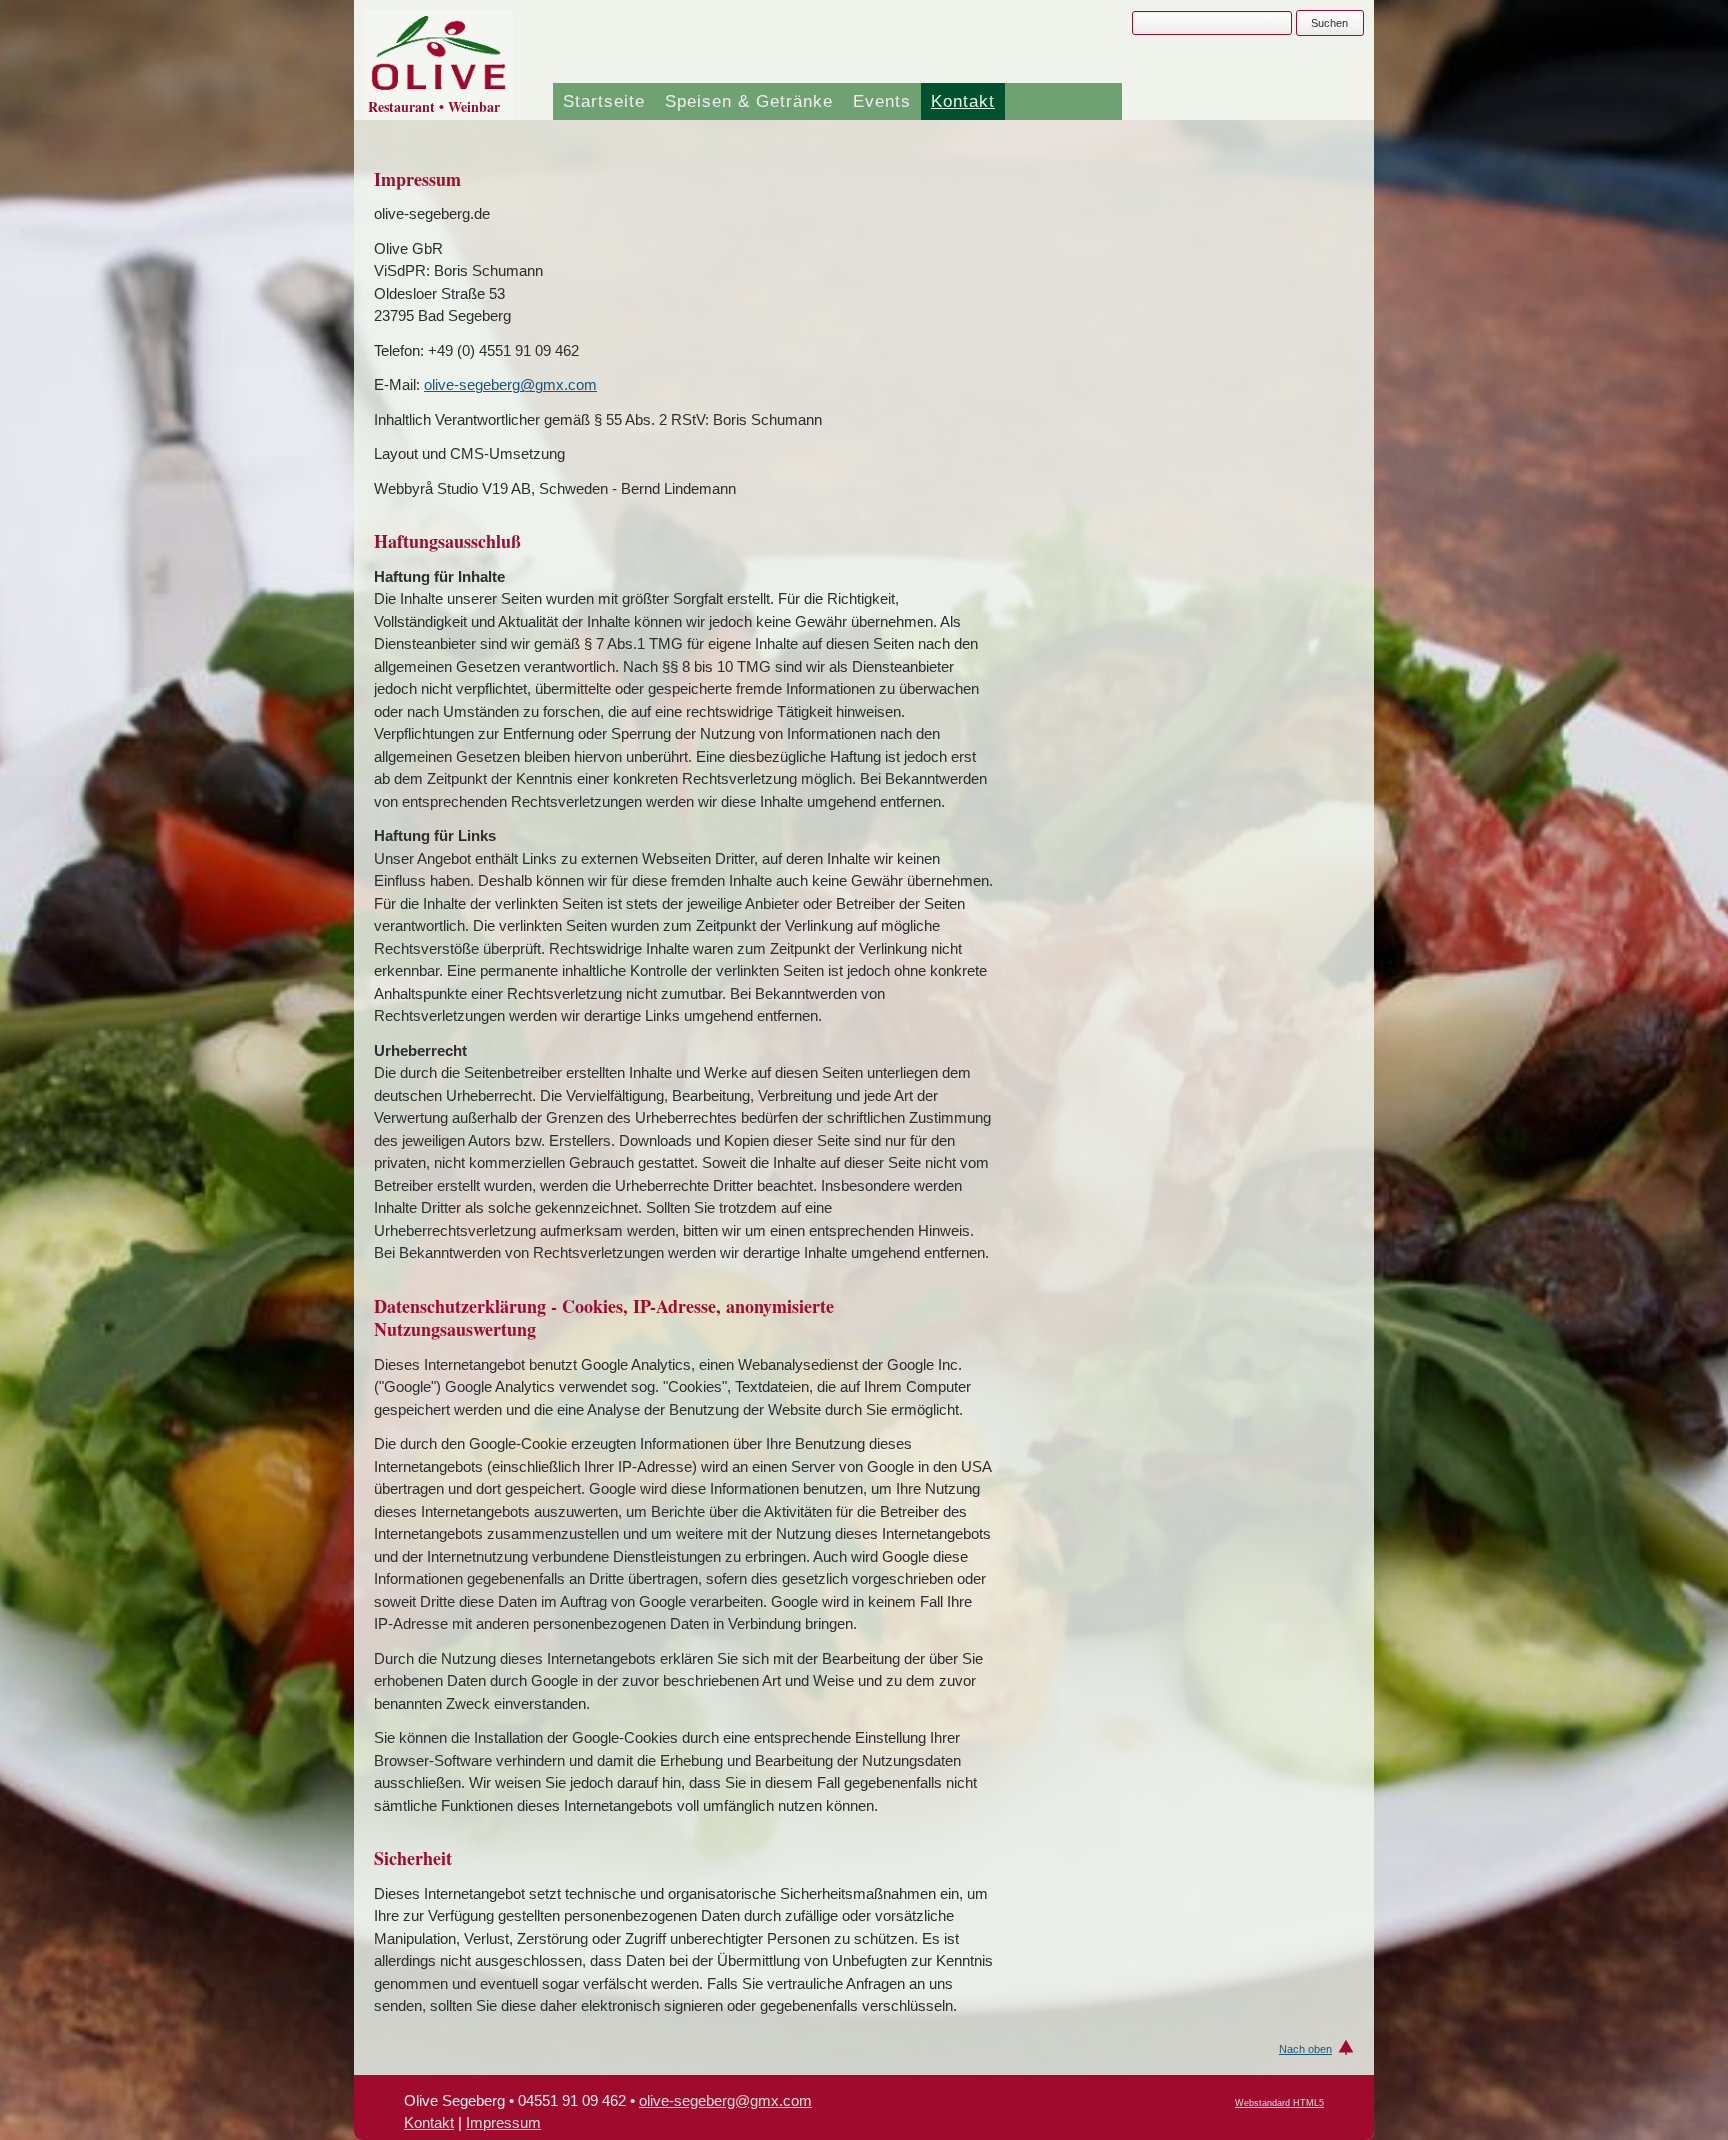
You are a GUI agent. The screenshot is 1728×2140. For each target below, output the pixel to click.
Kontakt (963, 101)
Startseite (604, 101)
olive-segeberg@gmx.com (510, 384)
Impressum (503, 2122)
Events (882, 101)
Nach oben (1305, 2049)
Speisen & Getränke (749, 101)
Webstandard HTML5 (1279, 2103)
